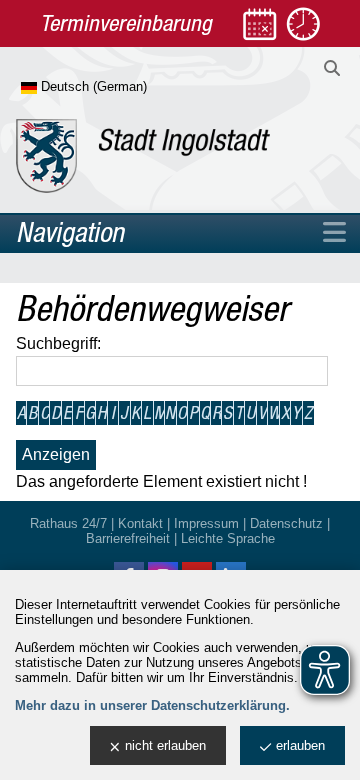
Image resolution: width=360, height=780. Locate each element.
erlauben (300, 745)
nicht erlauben (165, 745)
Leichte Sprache (228, 538)
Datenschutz (286, 523)
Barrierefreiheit (128, 538)
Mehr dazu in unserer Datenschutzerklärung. (152, 705)
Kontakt (140, 523)
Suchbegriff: (58, 343)
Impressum (206, 523)
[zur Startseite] (143, 156)
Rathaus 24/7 (68, 523)
